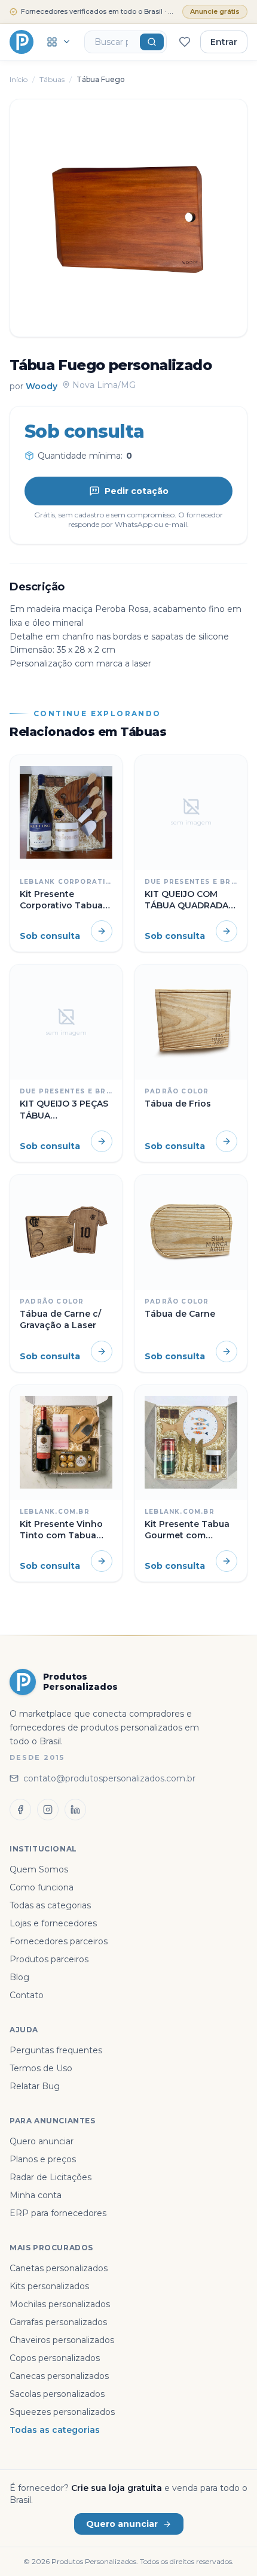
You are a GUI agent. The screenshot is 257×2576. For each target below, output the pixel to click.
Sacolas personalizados (57, 2394)
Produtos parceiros (49, 1959)
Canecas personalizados (59, 2376)
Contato (27, 1995)
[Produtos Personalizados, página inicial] (22, 42)
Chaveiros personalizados (62, 2340)
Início (19, 79)
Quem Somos (39, 1869)
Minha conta (36, 2195)
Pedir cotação (137, 491)
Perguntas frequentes (56, 2050)
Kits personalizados (49, 2286)
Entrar (224, 42)
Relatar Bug (35, 2086)
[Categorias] (59, 42)
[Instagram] (48, 1810)
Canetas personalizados (59, 2268)
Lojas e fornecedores (53, 1923)
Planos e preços (43, 2159)
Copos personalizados (55, 2358)
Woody (42, 386)
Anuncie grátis (215, 11)
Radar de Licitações (51, 2177)
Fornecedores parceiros (59, 1941)
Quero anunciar (42, 2141)
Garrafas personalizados (58, 2322)
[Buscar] (152, 42)
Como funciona (42, 1887)
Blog (19, 1977)
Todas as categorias (50, 1905)
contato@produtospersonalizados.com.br (109, 1778)
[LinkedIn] (75, 1810)
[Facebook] (20, 1810)
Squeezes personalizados (62, 2412)
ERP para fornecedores (58, 2213)
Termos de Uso (41, 2068)
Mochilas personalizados (60, 2304)
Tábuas (52, 79)
